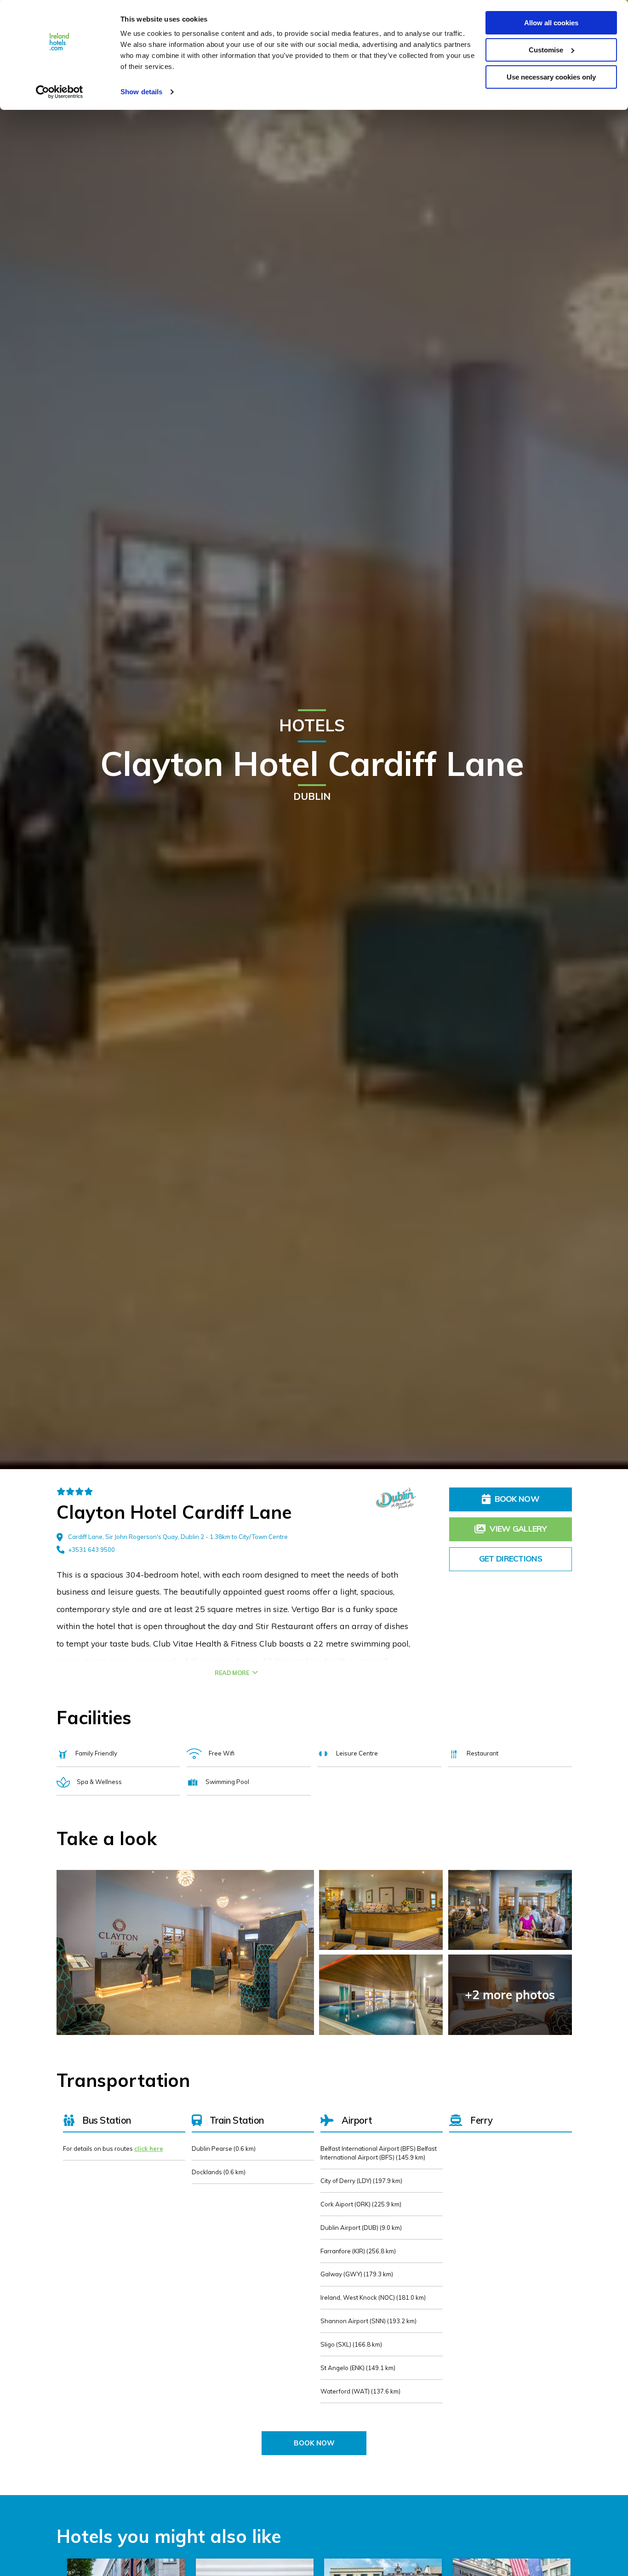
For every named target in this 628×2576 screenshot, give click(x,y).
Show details (141, 92)
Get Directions (511, 1558)
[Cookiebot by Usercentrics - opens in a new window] (60, 92)
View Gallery (518, 1528)
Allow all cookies (551, 23)
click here (149, 2149)
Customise (546, 50)
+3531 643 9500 (91, 1550)
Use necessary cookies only (551, 77)
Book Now (517, 1499)
